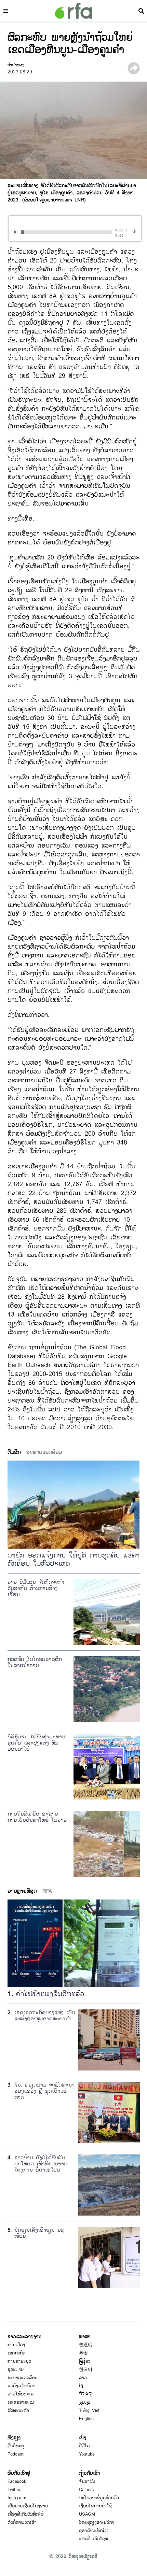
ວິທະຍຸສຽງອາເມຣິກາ (97, 2522)
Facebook (17, 2481)
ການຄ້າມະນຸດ (19, 2361)
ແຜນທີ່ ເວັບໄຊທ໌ (93, 2539)
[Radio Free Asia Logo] (73, 11)
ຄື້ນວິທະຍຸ (16, 2446)
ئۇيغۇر (85, 2402)
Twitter (14, 2490)
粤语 (83, 2353)
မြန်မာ (85, 2361)
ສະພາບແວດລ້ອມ (22, 2378)
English (86, 2419)
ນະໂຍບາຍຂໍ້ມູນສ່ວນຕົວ (99, 2498)
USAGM (87, 2514)
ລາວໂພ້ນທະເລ (21, 2394)
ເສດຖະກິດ (16, 2353)
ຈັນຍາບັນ (87, 2481)
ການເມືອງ (16, 2345)
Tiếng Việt (89, 2410)
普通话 (86, 2345)
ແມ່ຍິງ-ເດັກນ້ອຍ (21, 2386)
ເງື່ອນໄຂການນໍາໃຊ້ (95, 2506)
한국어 (86, 2369)
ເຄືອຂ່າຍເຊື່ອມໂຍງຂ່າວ (28, 2506)
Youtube (87, 2454)
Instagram (17, 2498)
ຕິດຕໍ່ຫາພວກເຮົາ (22, 2522)
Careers (86, 2490)
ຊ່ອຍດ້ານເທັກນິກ (93, 2531)
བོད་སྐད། (86, 2394)
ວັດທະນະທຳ (18, 2410)
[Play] (17, 232)
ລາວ (83, 2378)
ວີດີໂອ (84, 2446)
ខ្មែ (81, 2386)
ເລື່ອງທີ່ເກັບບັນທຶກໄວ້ (26, 2514)
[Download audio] (134, 231)
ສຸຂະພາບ (16, 2369)
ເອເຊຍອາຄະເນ (21, 2402)
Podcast (16, 2454)
